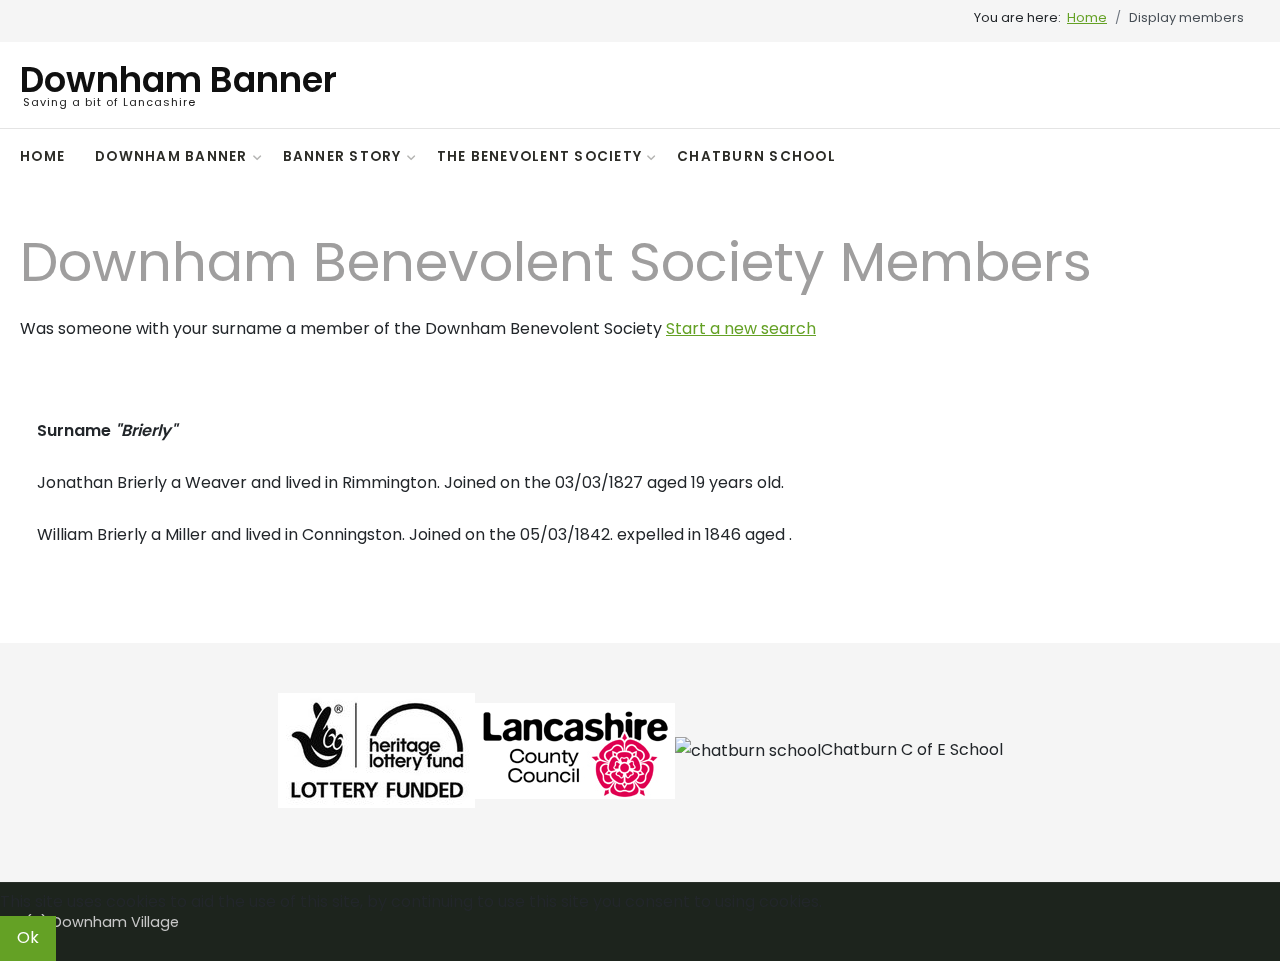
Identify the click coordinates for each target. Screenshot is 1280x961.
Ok (28, 937)
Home (42, 156)
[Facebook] (1247, 158)
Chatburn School (756, 156)
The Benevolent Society (540, 156)
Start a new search (741, 328)
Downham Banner (171, 156)
